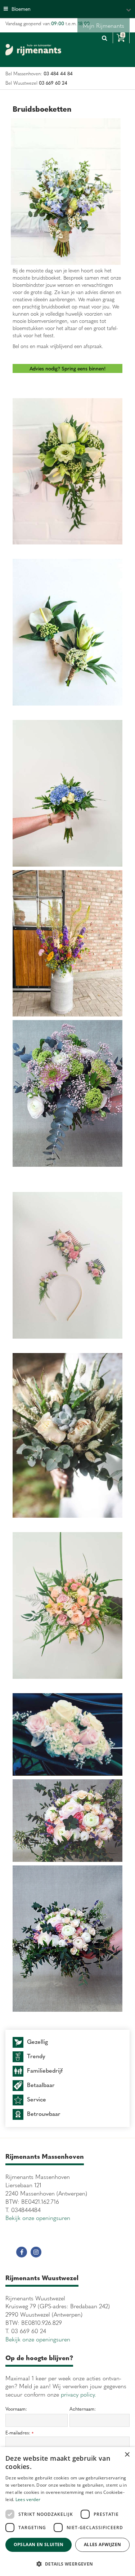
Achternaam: (83, 2409)
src (104, 38)
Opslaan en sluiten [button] (39, 2544)
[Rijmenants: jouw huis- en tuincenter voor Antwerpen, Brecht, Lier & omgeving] (33, 50)
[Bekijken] (121, 38)
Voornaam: (16, 2409)
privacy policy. (78, 2394)
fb (22, 2252)
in (36, 2252)
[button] (67, 2564)
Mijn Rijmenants (103, 25)
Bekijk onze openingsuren (38, 2217)
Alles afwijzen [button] (103, 2544)
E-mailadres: (19, 2433)
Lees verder (28, 2499)
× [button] (127, 2455)
